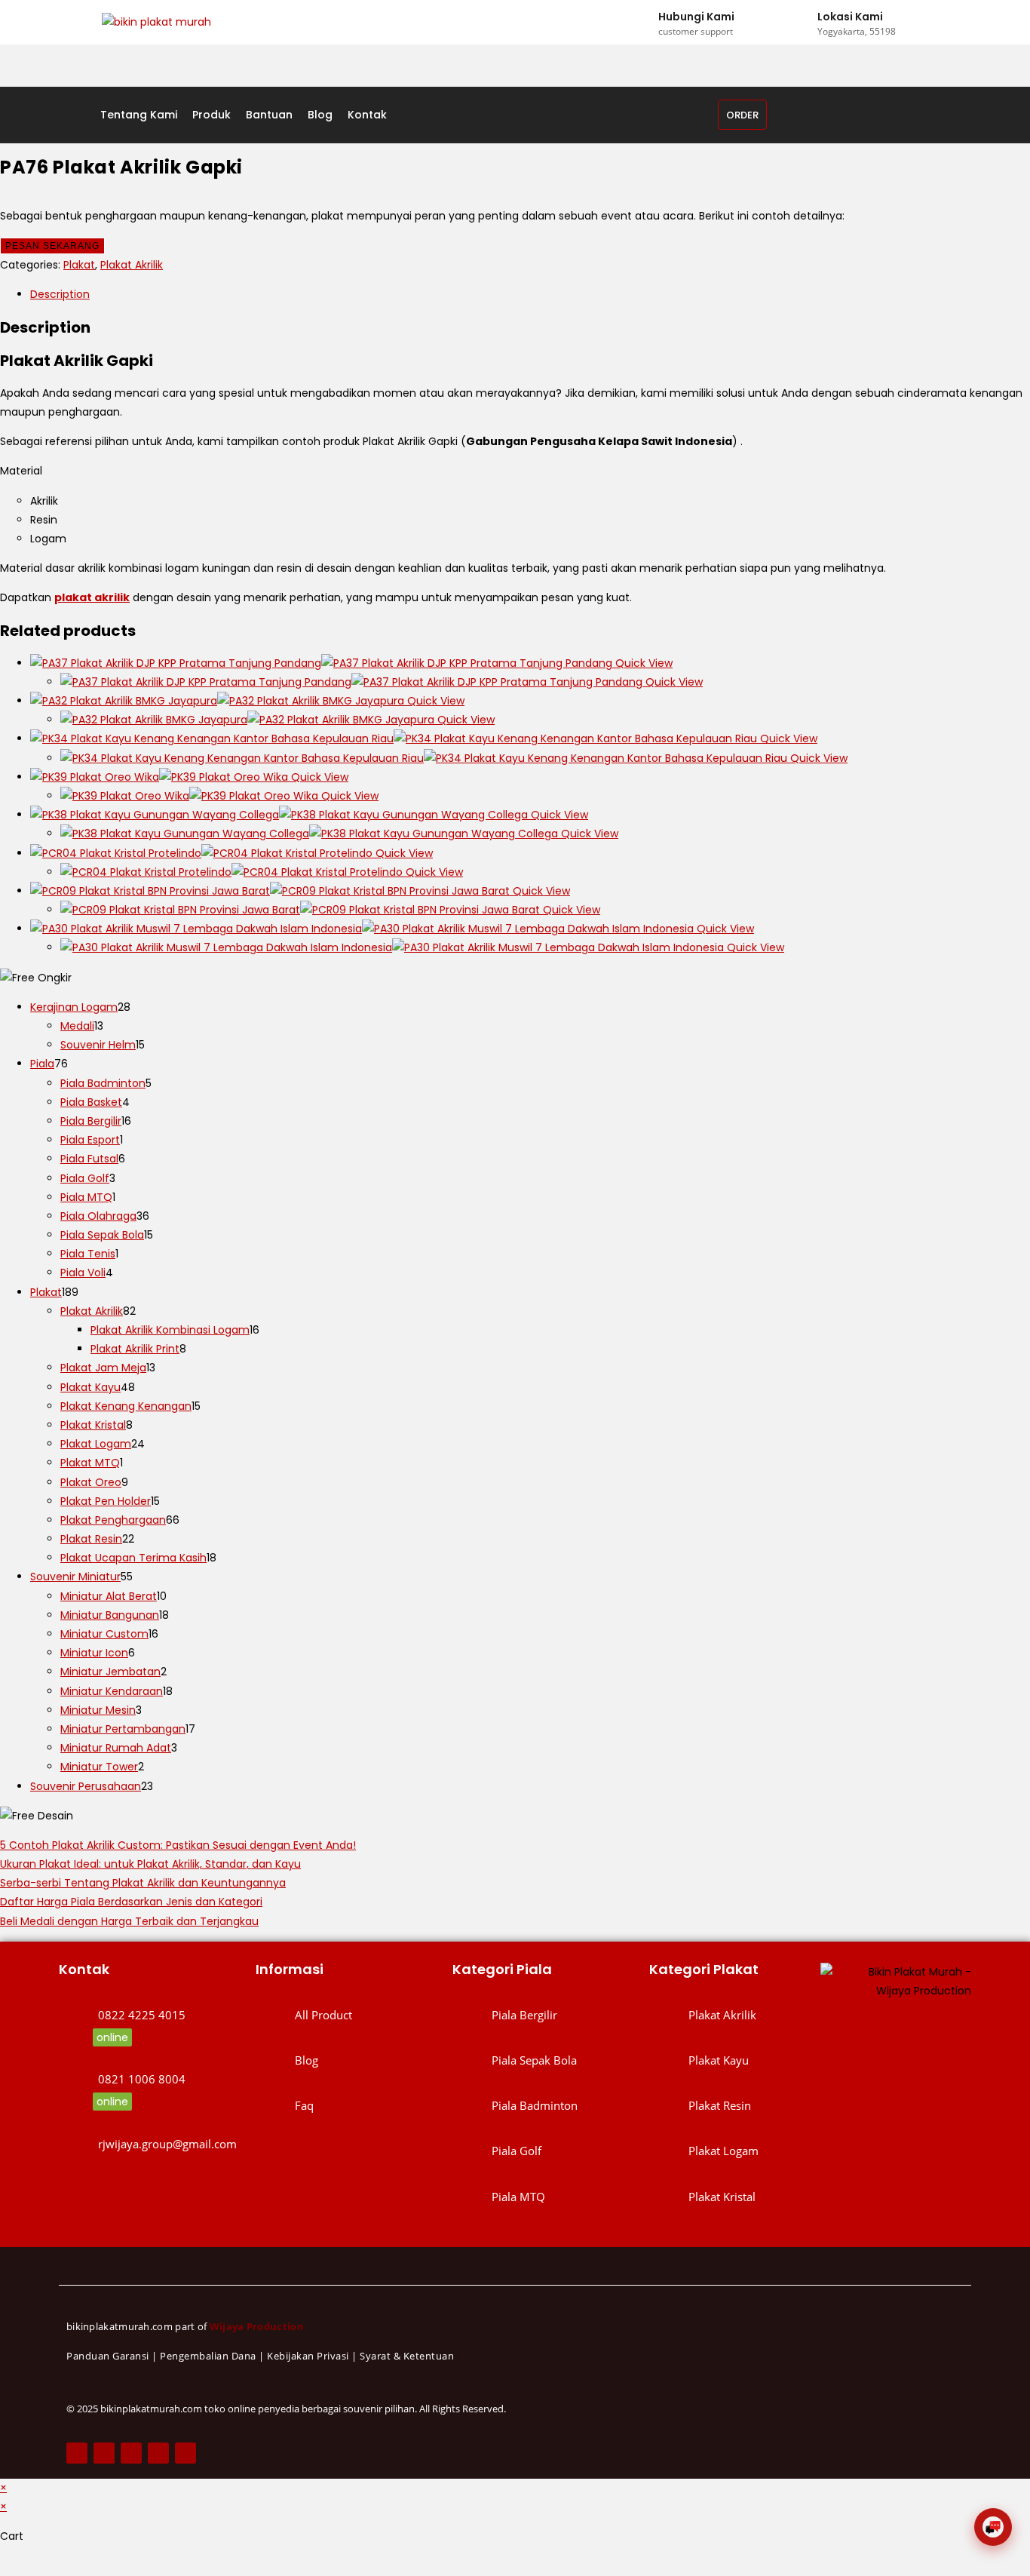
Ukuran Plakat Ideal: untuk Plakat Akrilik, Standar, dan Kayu (150, 1864)
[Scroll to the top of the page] (4, 2566)
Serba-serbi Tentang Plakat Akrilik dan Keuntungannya (143, 1883)
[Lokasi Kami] (803, 23)
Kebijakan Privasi (308, 2356)
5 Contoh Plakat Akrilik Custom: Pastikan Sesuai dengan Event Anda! (178, 1845)
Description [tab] (60, 294)
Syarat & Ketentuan (407, 2356)
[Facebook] (77, 2453)
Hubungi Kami (696, 17)
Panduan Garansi (108, 2356)
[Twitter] (104, 2453)
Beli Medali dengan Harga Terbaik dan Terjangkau (129, 1921)
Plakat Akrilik (132, 265)
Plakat (79, 265)
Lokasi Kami (850, 17)
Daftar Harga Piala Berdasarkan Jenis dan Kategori (131, 1902)
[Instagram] (131, 2453)
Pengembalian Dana (208, 2356)
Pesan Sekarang (52, 246)
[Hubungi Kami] (644, 23)
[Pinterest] (158, 2453)
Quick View (642, 663)
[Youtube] (185, 2453)
